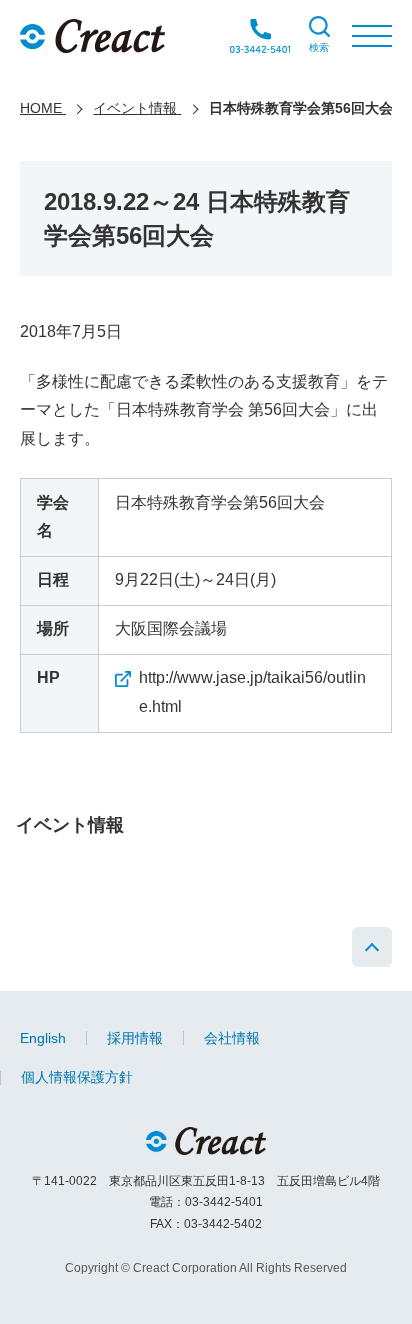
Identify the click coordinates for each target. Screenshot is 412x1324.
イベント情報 (70, 825)
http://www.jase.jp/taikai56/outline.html (252, 692)
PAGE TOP (372, 947)
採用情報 (135, 1038)
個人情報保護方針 (77, 1077)
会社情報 (232, 1038)
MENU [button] (372, 36)
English (43, 1038)
